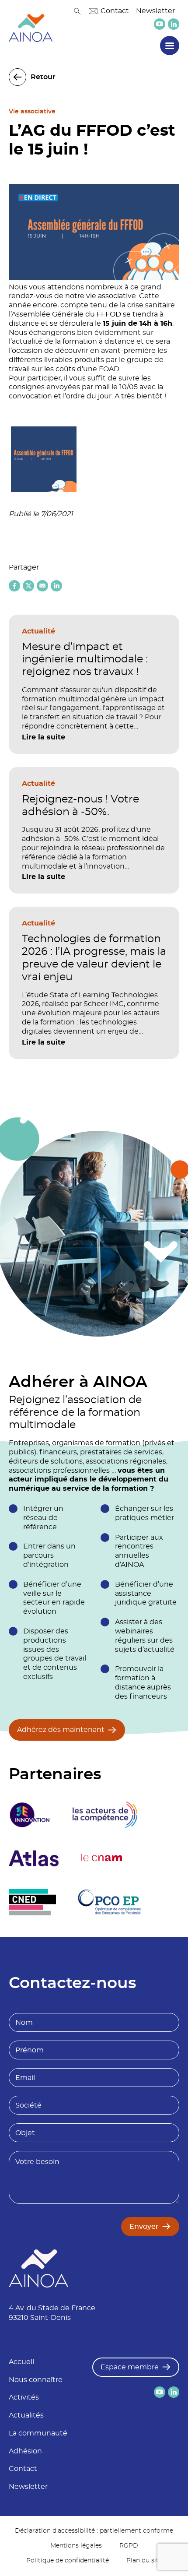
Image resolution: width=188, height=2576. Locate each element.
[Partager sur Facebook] (14, 586)
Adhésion (25, 2451)
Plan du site (144, 2561)
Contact (115, 11)
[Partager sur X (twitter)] (28, 586)
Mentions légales (76, 2546)
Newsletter (155, 11)
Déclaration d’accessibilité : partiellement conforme (94, 2531)
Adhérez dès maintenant (61, 1730)
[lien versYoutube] (160, 24)
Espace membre (130, 2367)
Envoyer (144, 2227)
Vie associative (32, 112)
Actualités (26, 2415)
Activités (24, 2397)
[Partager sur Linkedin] (56, 586)
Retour (43, 77)
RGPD (129, 2546)
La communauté (38, 2433)
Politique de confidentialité (68, 2561)
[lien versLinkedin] (174, 24)
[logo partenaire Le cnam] (102, 1858)
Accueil (21, 2362)
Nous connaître (36, 2380)
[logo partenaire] (105, 1815)
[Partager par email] (42, 586)
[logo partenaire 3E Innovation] (30, 1815)
